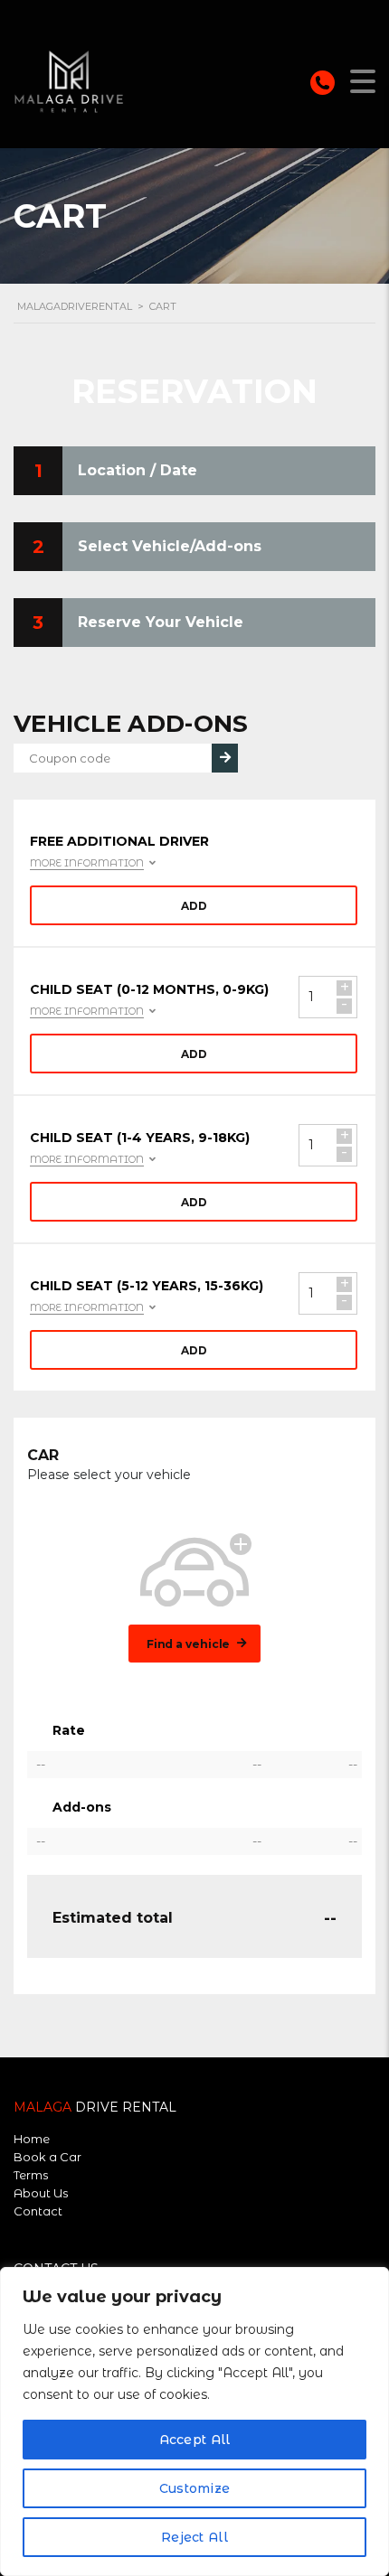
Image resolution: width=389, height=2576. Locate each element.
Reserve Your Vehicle (161, 622)
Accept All (195, 2440)
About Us (41, 2193)
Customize (195, 2488)
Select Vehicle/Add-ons (170, 546)
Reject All (194, 2537)
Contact (38, 2211)
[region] (194, 2421)
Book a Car (47, 2157)
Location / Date (138, 470)
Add (194, 906)
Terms (31, 2175)
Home (32, 2139)
